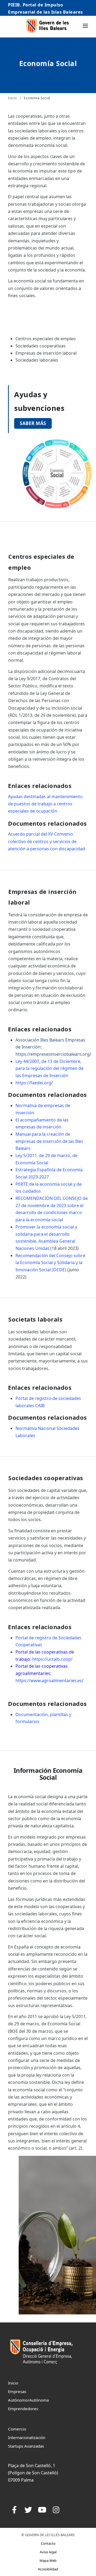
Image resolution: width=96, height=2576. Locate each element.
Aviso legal (48, 2552)
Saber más (33, 423)
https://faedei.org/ (34, 1083)
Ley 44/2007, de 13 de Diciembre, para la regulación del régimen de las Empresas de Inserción (49, 1068)
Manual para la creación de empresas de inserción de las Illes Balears (49, 1141)
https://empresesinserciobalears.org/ (53, 1054)
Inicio (12, 98)
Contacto (48, 2543)
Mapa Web (48, 2560)
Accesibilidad (48, 2569)
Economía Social (37, 98)
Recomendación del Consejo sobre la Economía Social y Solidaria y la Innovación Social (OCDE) (50, 1263)
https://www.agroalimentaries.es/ (49, 1681)
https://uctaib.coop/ (52, 1659)
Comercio (17, 2429)
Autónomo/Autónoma (28, 2400)
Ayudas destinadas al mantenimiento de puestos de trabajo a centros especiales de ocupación (45, 804)
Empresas (17, 2391)
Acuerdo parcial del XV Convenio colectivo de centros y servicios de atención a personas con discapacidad (47, 841)
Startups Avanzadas (26, 2446)
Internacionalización (27, 2437)
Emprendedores (23, 2409)
